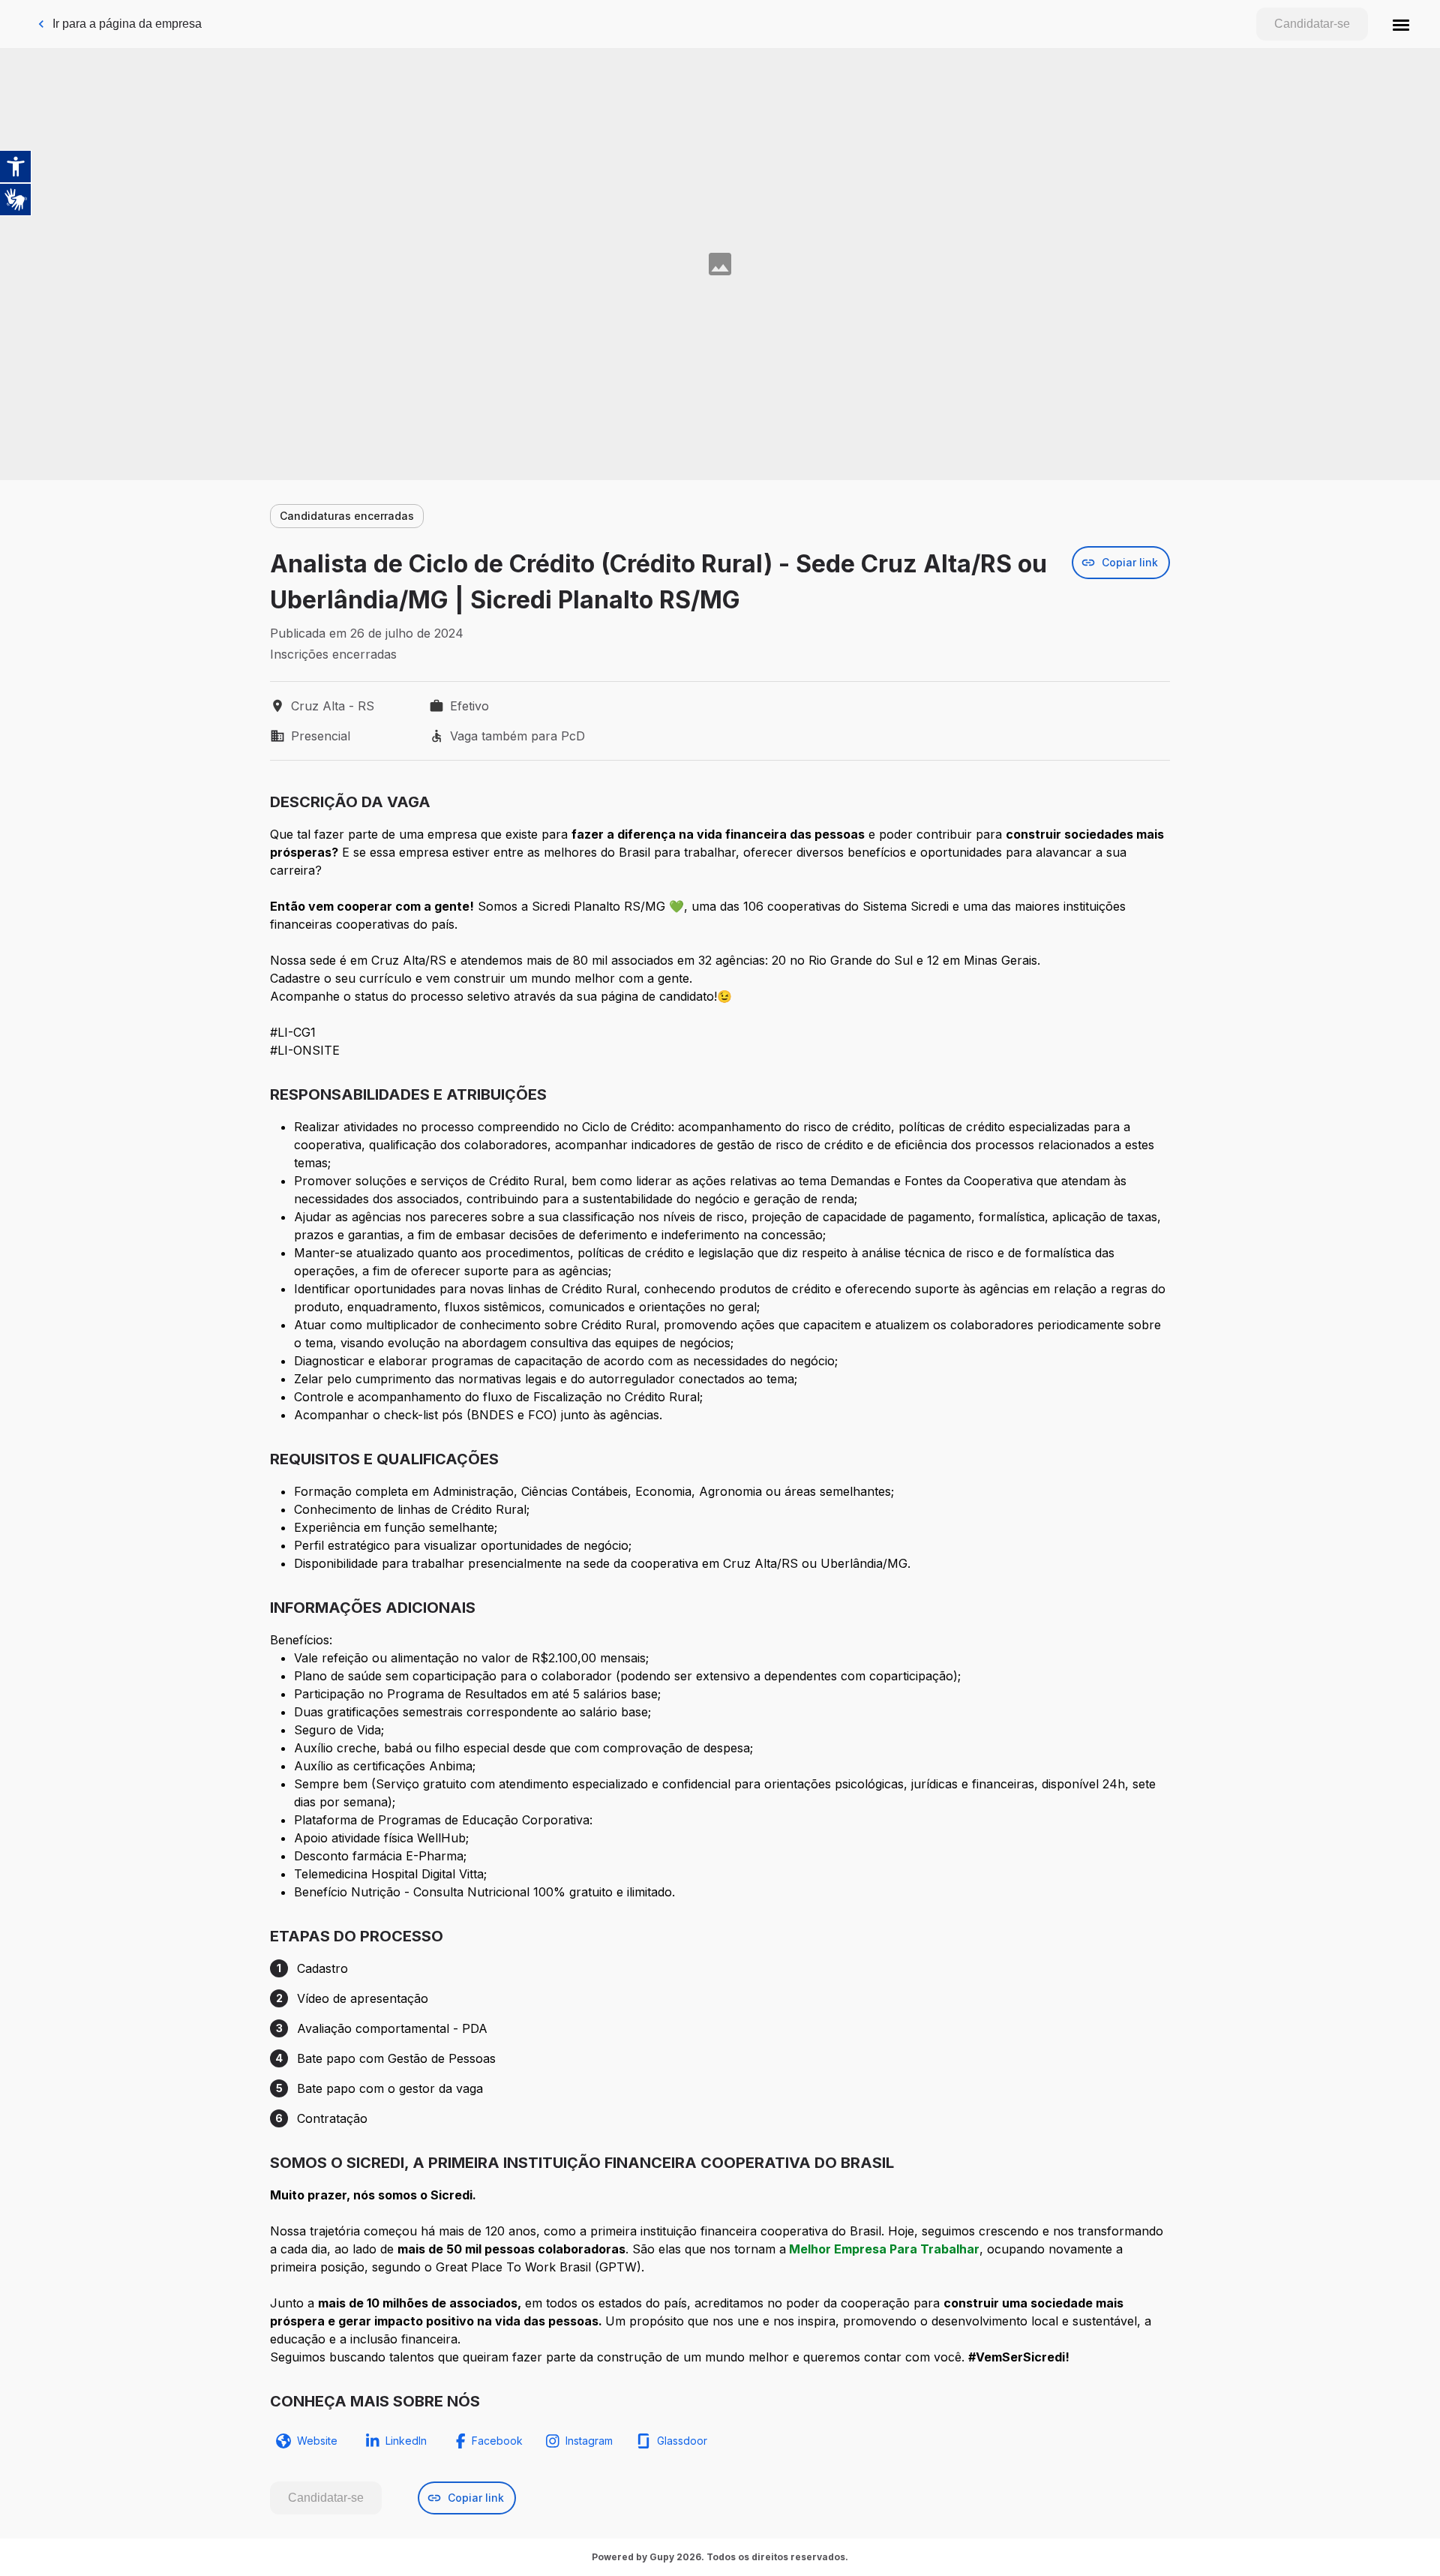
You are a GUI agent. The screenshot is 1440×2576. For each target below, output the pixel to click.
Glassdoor (682, 2441)
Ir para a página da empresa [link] (127, 24)
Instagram (589, 2441)
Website (317, 2441)
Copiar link (1130, 562)
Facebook (497, 2441)
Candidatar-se (1312, 24)
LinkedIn (406, 2441)
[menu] (1401, 24)
